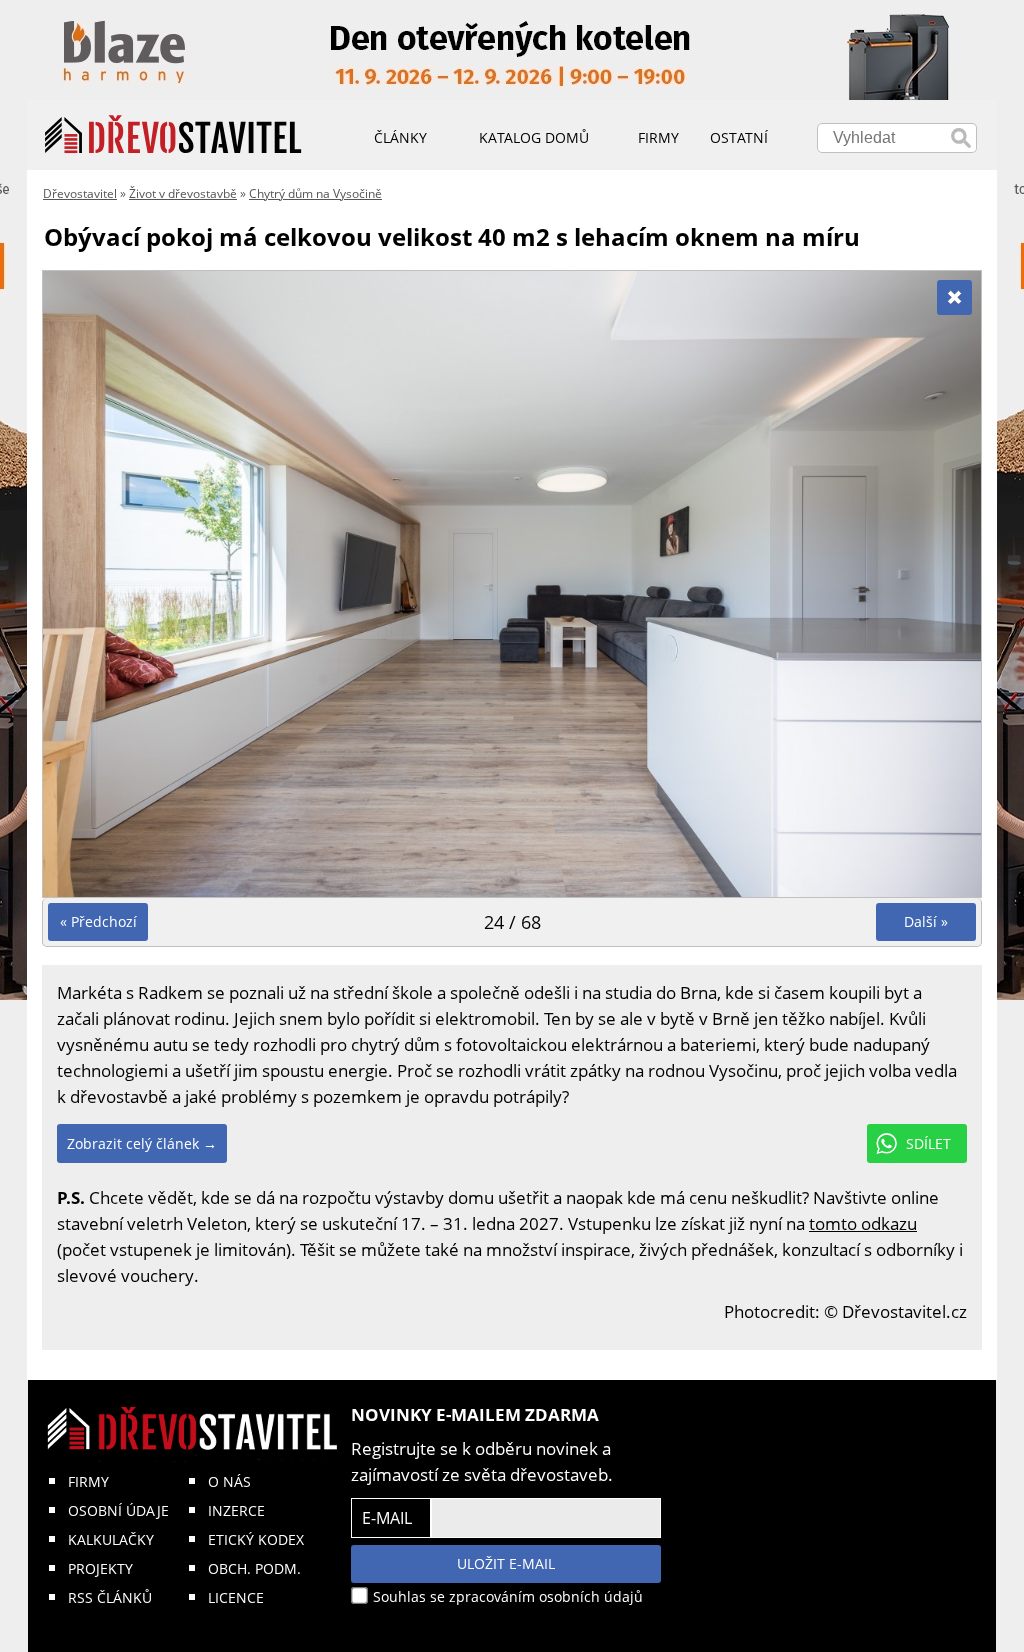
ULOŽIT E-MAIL (506, 1563)
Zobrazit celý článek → (142, 1143)
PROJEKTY (100, 1568)
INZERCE (236, 1510)
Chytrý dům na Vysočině (315, 193)
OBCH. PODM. (254, 1568)
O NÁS (229, 1481)
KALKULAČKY (111, 1539)
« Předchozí (98, 921)
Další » (926, 921)
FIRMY (88, 1481)
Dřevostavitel (80, 193)
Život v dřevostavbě (183, 193)
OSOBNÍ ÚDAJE (118, 1510)
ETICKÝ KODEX (256, 1539)
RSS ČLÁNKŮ (110, 1597)
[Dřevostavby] (173, 135)
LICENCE (236, 1597)
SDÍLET (928, 1143)
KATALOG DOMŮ (534, 137)
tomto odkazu (863, 1223)
